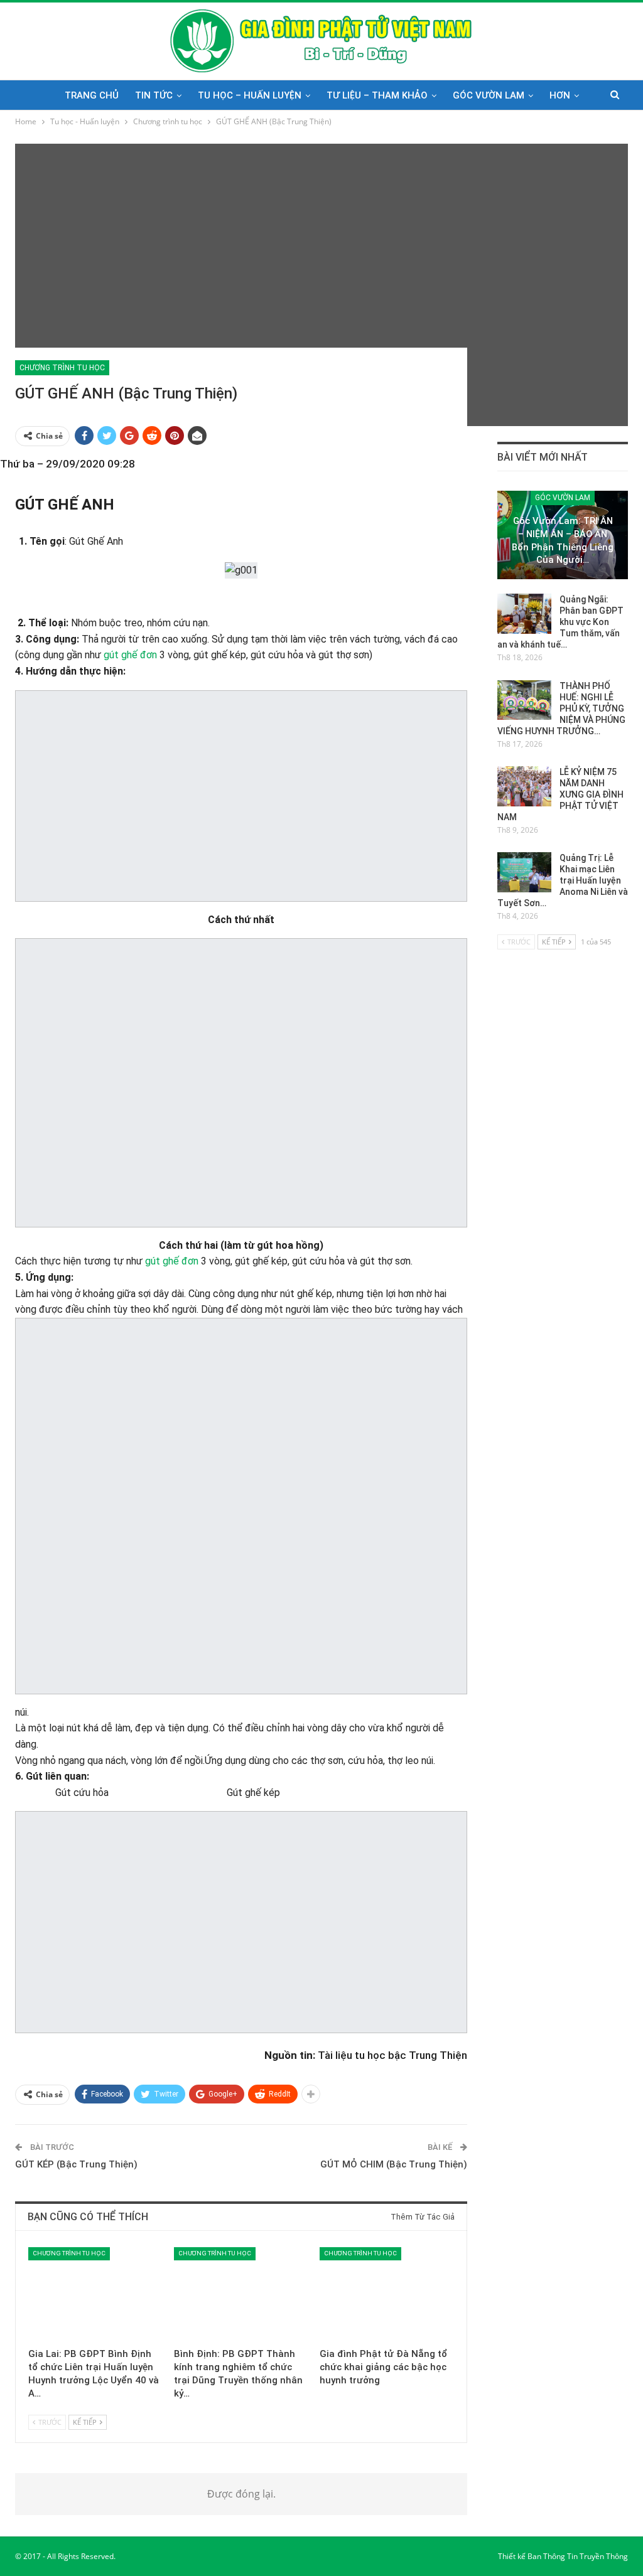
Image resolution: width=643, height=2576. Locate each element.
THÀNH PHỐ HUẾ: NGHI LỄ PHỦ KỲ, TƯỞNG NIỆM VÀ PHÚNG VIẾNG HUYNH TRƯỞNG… (561, 708)
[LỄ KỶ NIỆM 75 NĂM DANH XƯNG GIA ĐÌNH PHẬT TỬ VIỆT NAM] (524, 786)
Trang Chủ (92, 95)
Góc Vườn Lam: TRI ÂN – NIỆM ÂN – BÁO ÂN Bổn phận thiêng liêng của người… (563, 540)
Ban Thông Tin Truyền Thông (578, 2556)
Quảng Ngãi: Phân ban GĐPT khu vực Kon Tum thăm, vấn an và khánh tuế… (560, 622)
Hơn (560, 95)
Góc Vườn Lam (489, 95)
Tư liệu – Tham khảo (377, 95)
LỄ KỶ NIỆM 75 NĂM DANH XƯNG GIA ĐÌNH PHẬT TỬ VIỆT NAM (560, 794)
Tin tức (154, 95)
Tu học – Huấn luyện (250, 95)
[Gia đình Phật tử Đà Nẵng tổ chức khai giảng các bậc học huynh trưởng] (387, 2294)
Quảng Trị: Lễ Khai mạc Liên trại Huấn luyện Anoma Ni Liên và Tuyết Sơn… (563, 880)
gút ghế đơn (130, 655)
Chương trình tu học (62, 368)
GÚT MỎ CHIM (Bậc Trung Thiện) (394, 2164)
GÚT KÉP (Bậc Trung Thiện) (76, 2164)
